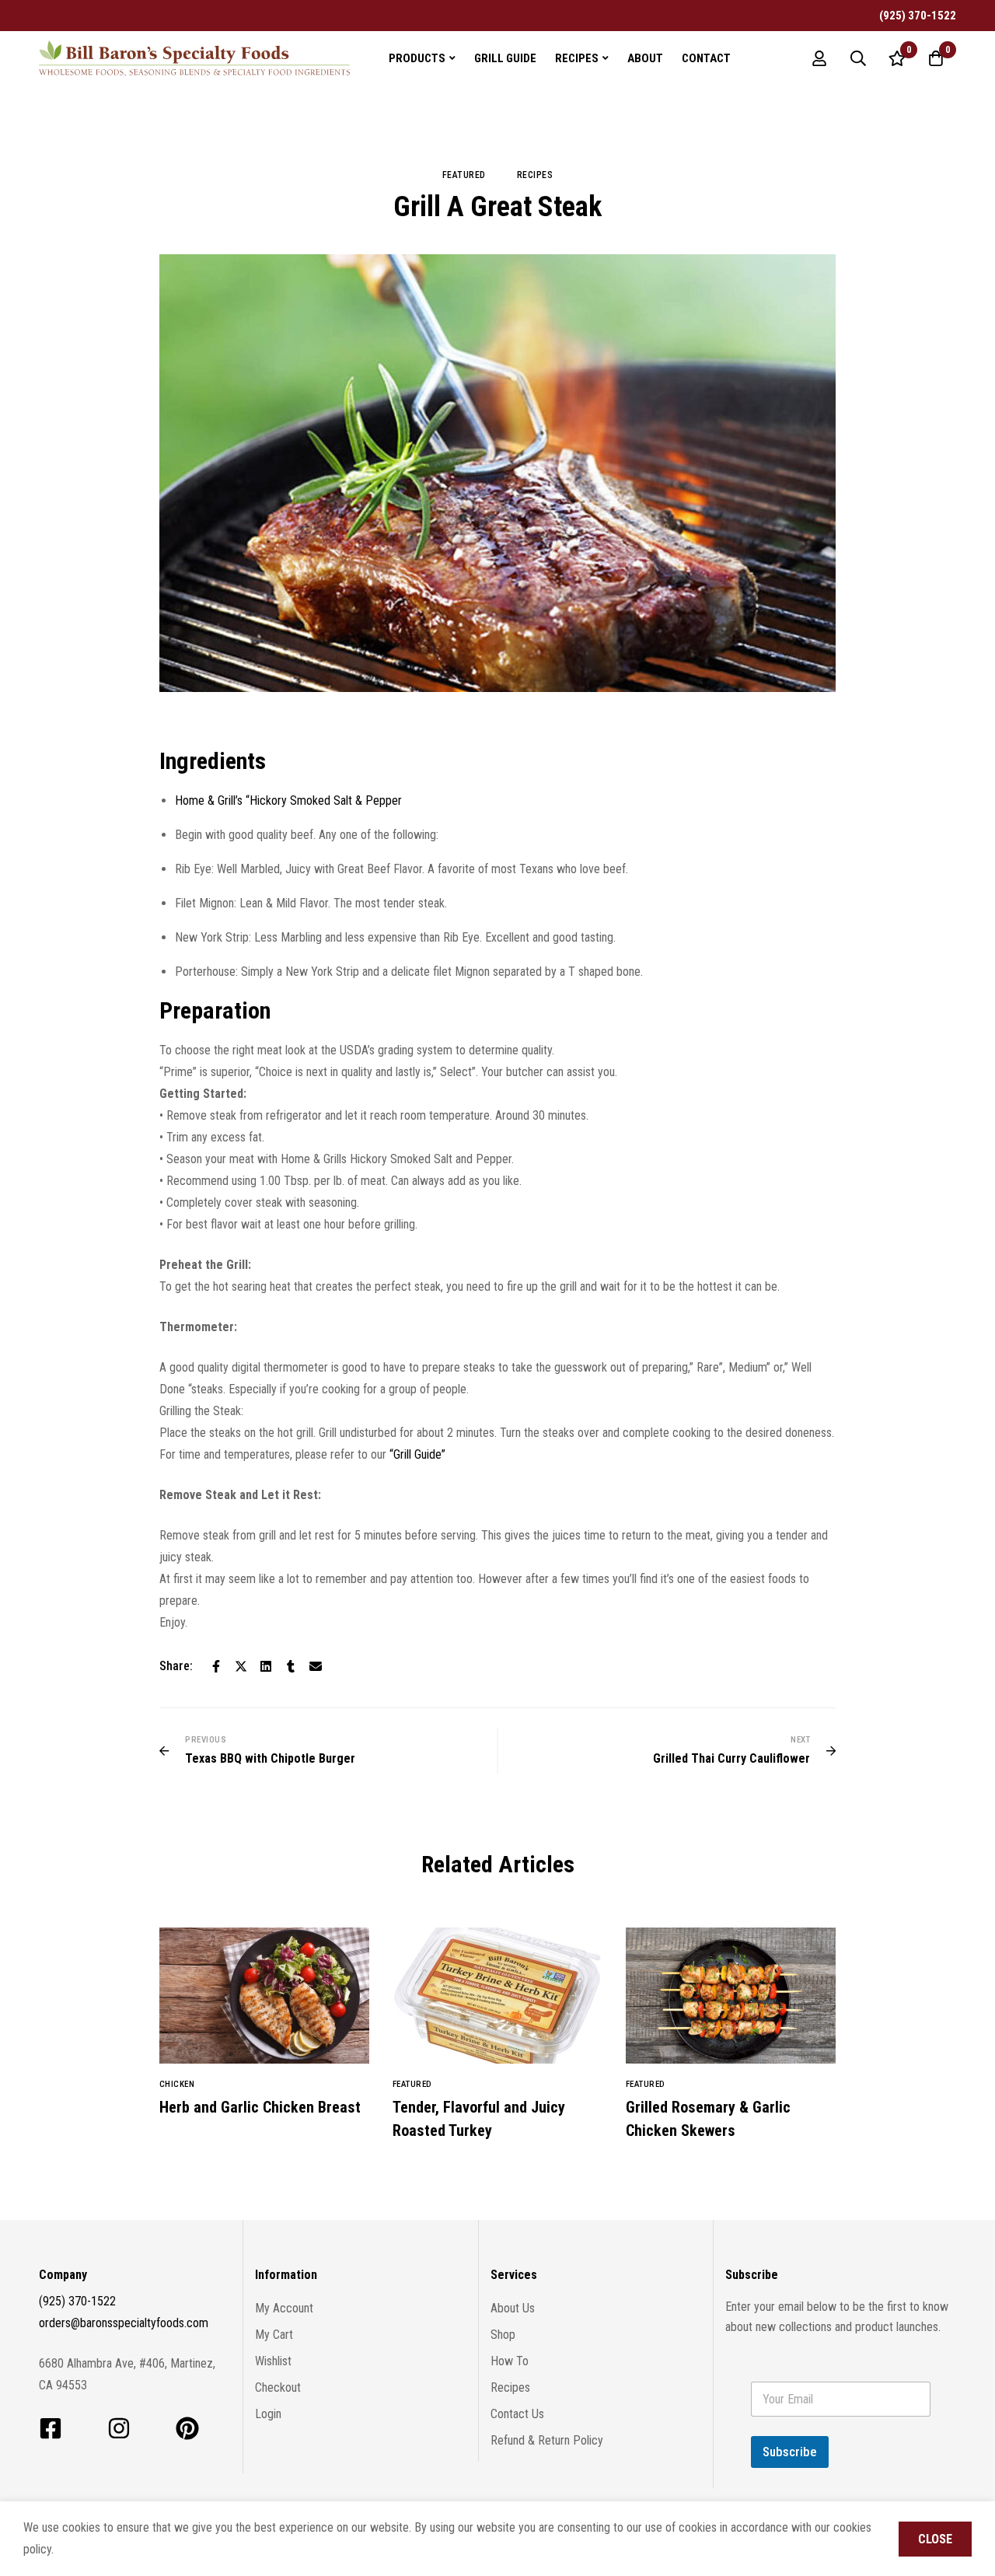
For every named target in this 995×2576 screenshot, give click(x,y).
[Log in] (819, 58)
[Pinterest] (187, 2428)
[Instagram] (119, 2428)
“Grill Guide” (417, 1454)
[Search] (858, 58)
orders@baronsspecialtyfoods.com (124, 2323)
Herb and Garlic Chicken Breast (260, 2107)
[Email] (316, 1666)
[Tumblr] (291, 1666)
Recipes (535, 175)
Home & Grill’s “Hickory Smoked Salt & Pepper (288, 800)
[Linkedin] (266, 1666)
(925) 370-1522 (77, 2301)
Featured (464, 175)
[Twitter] (241, 1666)
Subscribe (790, 2452)
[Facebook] (216, 1666)
